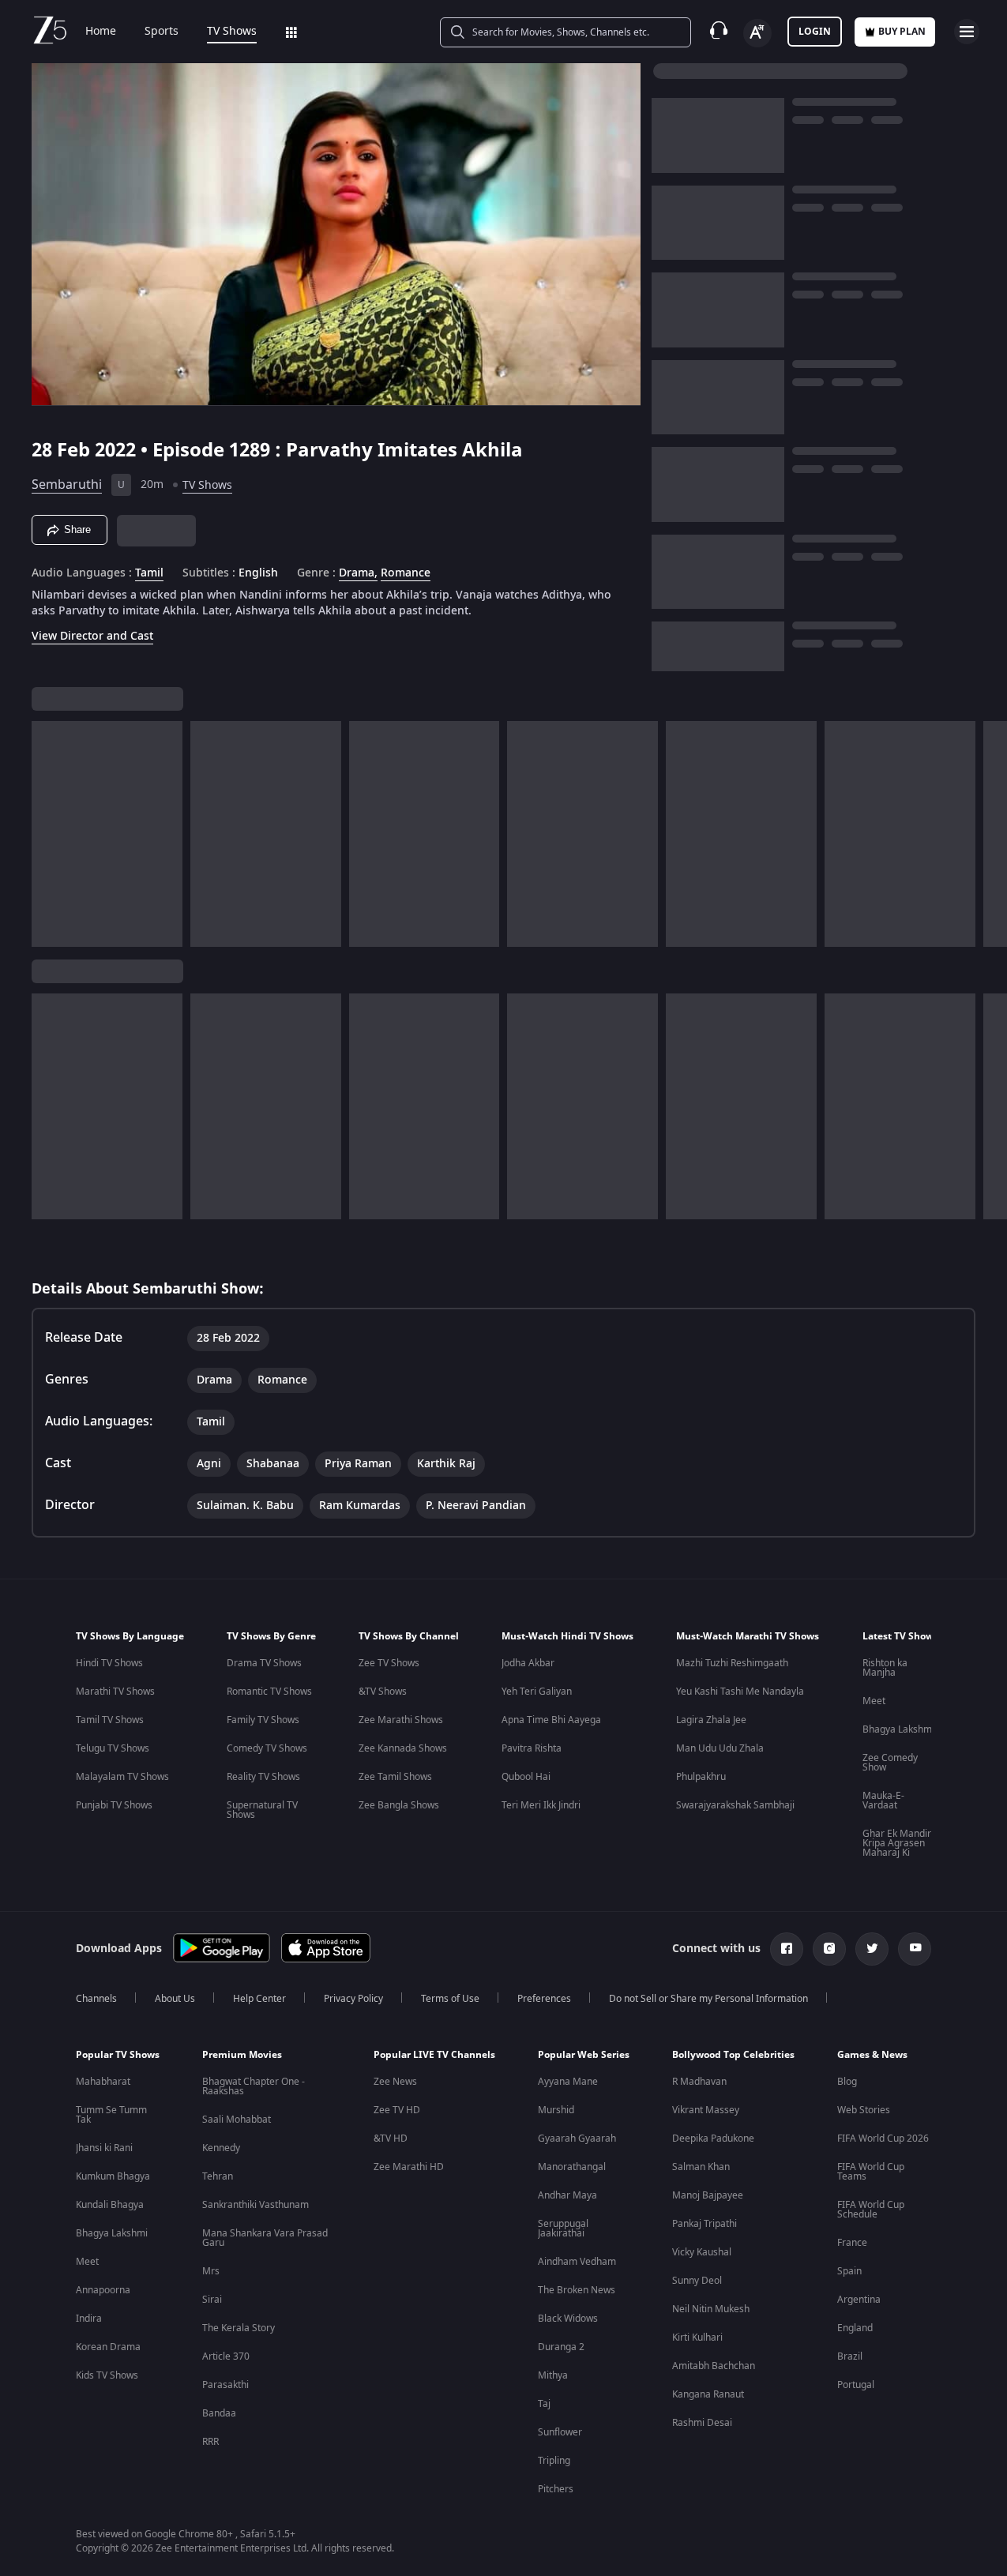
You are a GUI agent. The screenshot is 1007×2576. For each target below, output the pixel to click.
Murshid (556, 2110)
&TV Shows (383, 1692)
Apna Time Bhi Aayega (551, 1720)
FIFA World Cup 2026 (883, 2139)
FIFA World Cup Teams (871, 2172)
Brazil (850, 2356)
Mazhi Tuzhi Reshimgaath (732, 1663)
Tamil (149, 573)
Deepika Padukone (713, 2139)
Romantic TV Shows (269, 1692)
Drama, (358, 573)
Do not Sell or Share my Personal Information (708, 1999)
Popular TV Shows (118, 2055)
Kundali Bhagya (110, 2205)
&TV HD (391, 2139)
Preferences (544, 1999)
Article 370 (226, 2356)
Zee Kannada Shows (403, 1748)
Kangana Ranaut (708, 2394)
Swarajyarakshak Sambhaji (735, 1805)
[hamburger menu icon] (967, 32)
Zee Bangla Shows (399, 1805)
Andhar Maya (567, 2195)
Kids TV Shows (107, 2375)
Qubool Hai (526, 1777)
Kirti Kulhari (697, 2338)
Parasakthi (225, 2385)
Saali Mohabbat (237, 2120)
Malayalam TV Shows (122, 1777)
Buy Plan (902, 32)
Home (101, 32)
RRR (210, 2442)
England (855, 2328)
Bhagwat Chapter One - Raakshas (254, 2086)
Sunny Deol (697, 2281)
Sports (162, 32)
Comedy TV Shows (267, 1748)
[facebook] (787, 1949)
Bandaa (219, 2413)
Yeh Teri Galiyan (537, 1692)
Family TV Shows (263, 1720)
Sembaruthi (67, 485)
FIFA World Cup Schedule (871, 2210)
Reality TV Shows (263, 1777)
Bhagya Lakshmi (898, 1729)
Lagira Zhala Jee (711, 1720)
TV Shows (232, 32)
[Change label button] (757, 33)
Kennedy (221, 2148)
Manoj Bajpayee (708, 2195)
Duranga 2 (561, 2347)
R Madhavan (699, 2082)
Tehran (218, 2176)
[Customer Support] (719, 32)
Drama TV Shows (264, 1663)
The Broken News (577, 2290)
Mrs (211, 2271)
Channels (96, 1999)
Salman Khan (701, 2167)
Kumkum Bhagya (113, 2176)
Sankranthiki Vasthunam (256, 2205)
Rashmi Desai (702, 2423)
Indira (89, 2319)
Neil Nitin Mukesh (711, 2309)
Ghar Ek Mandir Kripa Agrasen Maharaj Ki (897, 1843)
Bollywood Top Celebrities (733, 2055)
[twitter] (872, 1949)
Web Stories (864, 2110)
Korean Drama (108, 2347)
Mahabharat (103, 2082)
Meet (874, 1701)
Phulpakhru (701, 1777)
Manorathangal (572, 2167)
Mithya (553, 2375)
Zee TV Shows (389, 1663)
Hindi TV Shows (109, 1663)
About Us (175, 1999)
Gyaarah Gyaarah (577, 2139)
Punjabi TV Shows (114, 1805)
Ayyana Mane (568, 2082)
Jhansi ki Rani (104, 2148)
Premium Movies (242, 2055)
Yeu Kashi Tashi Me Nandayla (740, 1692)
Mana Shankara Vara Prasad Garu (265, 2238)
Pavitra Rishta (532, 1748)
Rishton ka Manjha (885, 1668)
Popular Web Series (584, 2055)
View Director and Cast (92, 636)
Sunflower (560, 2432)
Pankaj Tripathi (705, 2224)
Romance (406, 573)
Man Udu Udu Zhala (720, 1748)
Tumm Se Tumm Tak (111, 2115)
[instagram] (829, 1949)
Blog (847, 2082)
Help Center (259, 1999)
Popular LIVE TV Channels (434, 2055)
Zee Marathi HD (409, 2167)
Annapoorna (103, 2290)
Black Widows (568, 2319)
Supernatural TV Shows (262, 1810)
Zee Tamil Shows (395, 1777)
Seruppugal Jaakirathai (563, 2229)
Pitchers (556, 2489)
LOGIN (815, 32)
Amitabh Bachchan (714, 2366)
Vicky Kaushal (702, 2252)
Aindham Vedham (577, 2262)
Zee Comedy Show (890, 1763)
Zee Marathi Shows (401, 1720)
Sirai (212, 2300)
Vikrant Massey (706, 2110)
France (852, 2243)
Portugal (856, 2385)
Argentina (859, 2300)
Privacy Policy (353, 1999)
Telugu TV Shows (113, 1748)
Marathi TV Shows (115, 1692)
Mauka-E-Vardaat (883, 1801)
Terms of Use (450, 1999)
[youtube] (915, 1949)
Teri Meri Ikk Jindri (541, 1805)
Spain (849, 2271)
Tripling (554, 2461)
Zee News (395, 2082)
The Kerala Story (239, 2328)
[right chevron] (990, 834)
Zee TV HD (397, 2110)
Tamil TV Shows (110, 1720)
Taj (544, 2404)
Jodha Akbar (528, 1663)
